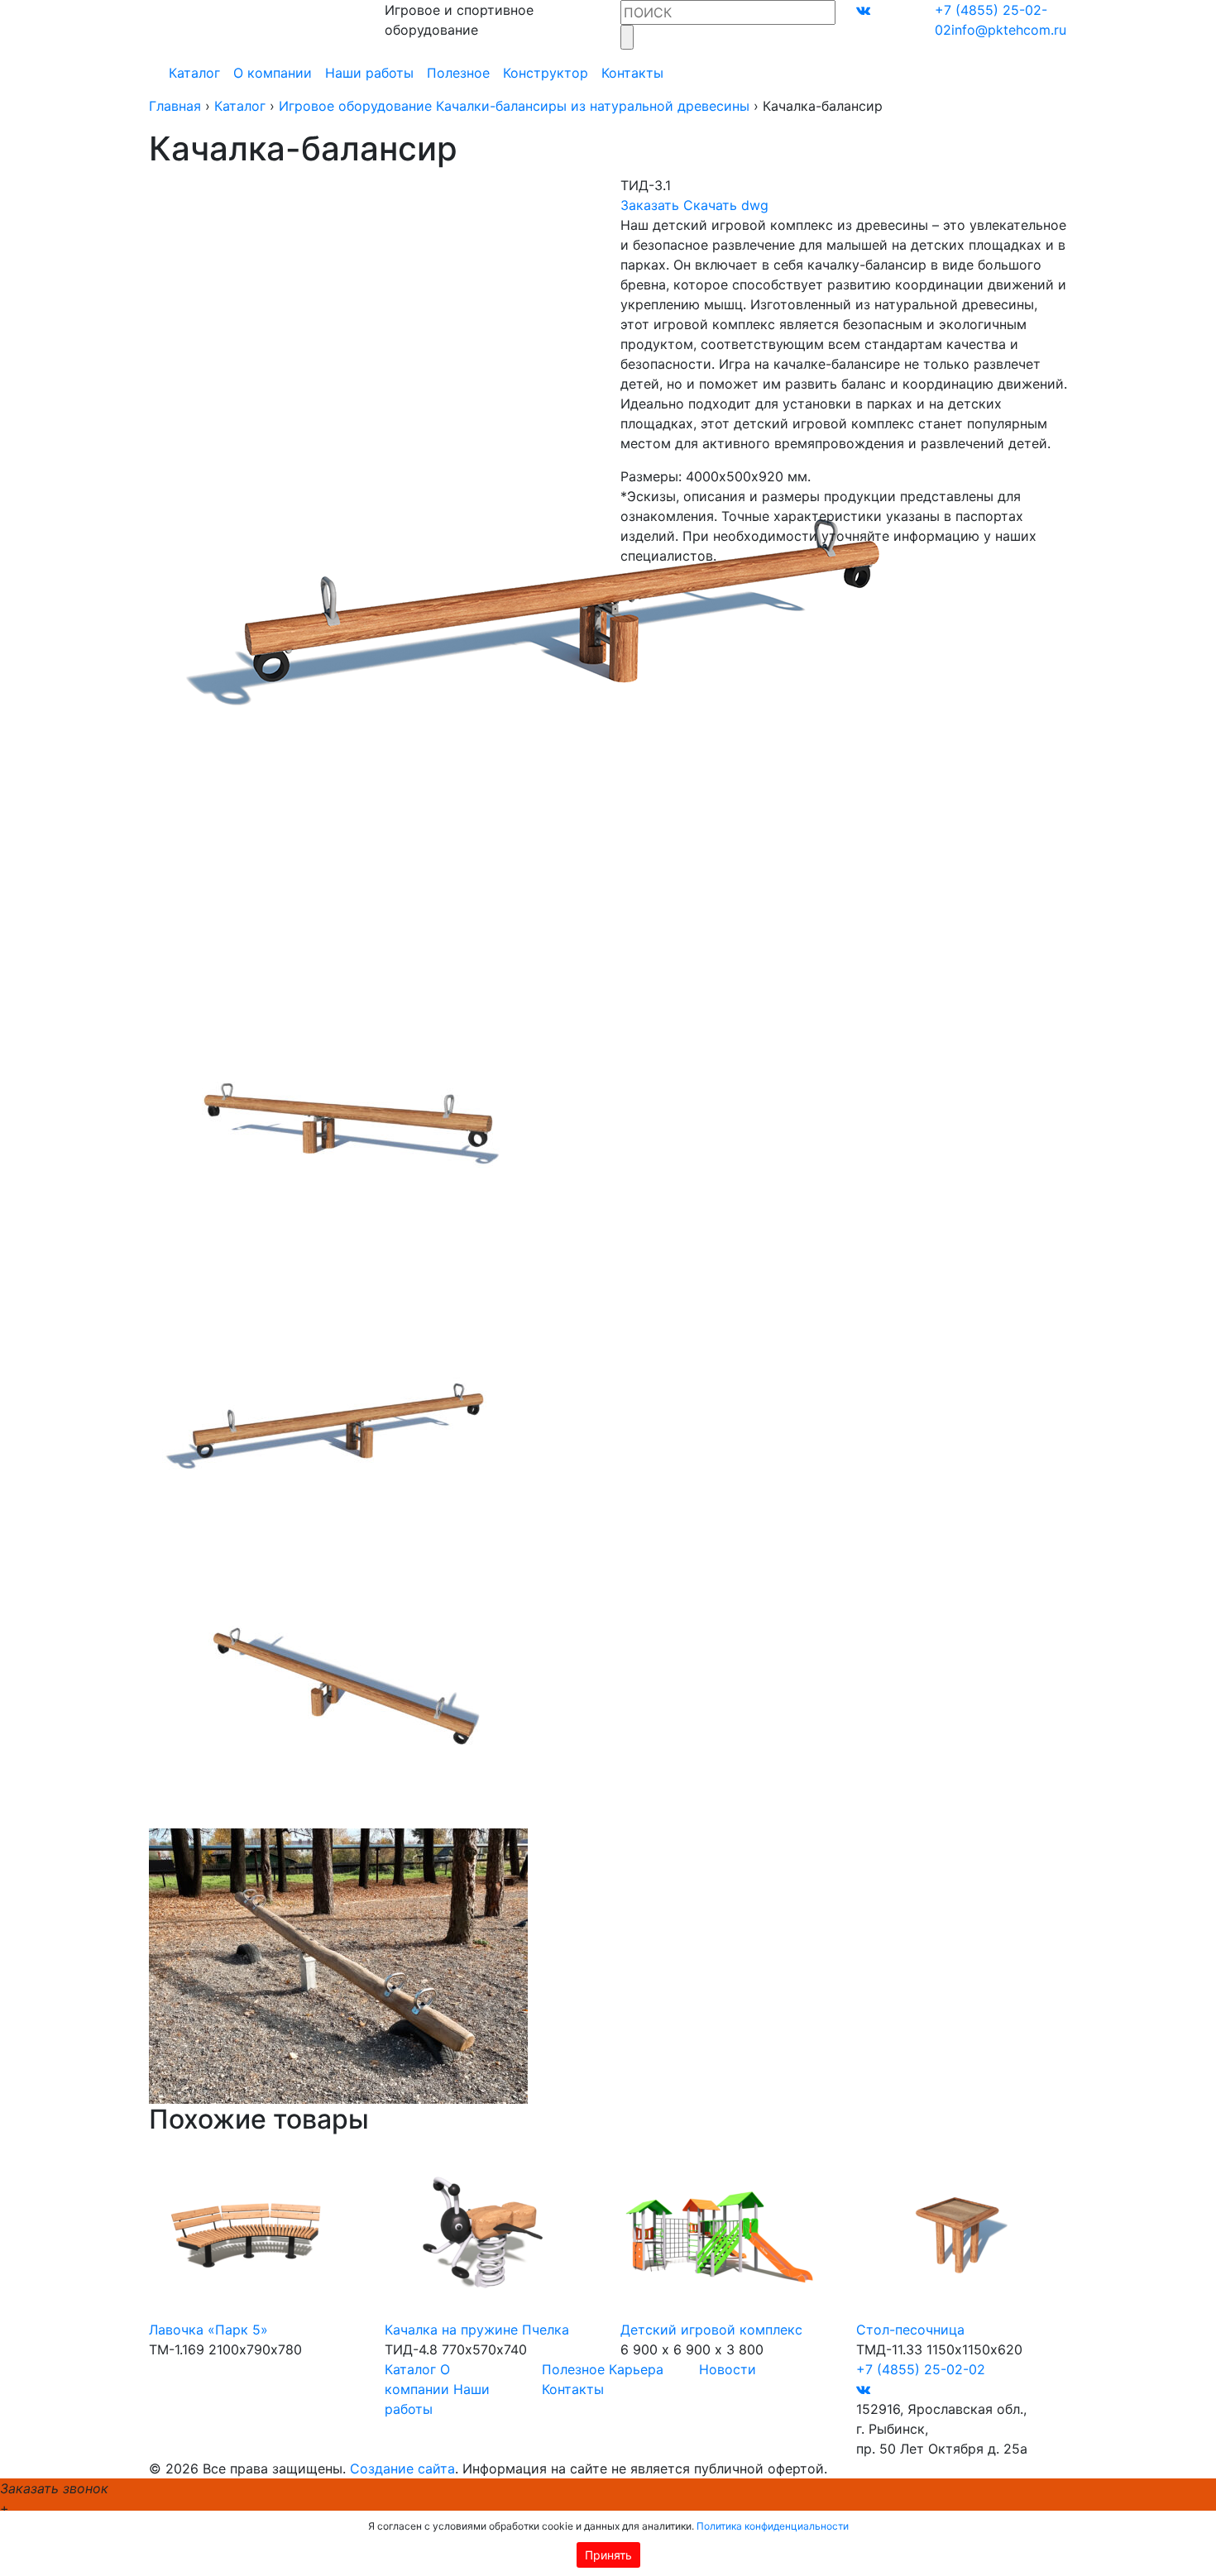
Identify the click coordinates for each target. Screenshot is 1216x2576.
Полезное (458, 73)
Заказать (650, 205)
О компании (273, 73)
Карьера (636, 2369)
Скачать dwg (726, 205)
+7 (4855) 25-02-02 (921, 2369)
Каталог (194, 73)
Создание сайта (402, 2468)
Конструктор (546, 73)
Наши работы (369, 73)
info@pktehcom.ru (1009, 30)
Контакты (632, 73)
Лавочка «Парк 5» (208, 2330)
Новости (728, 2369)
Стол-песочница (910, 2330)
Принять (608, 2555)
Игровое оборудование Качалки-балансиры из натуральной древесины (514, 106)
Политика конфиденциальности (773, 2526)
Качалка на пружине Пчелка (477, 2330)
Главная (175, 106)
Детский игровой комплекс (711, 2330)
